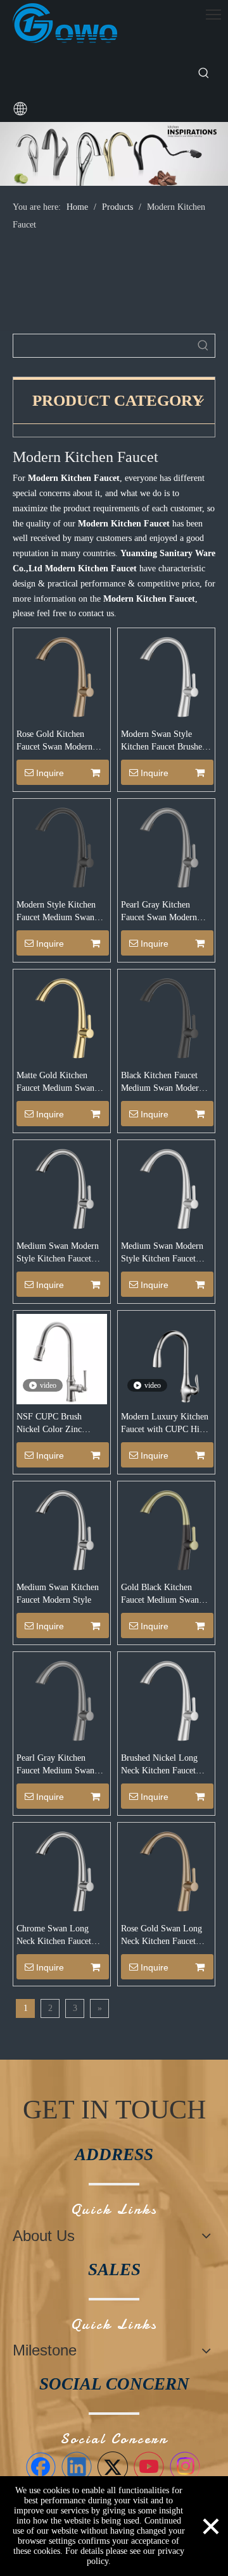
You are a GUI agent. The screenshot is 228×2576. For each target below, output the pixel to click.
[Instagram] (185, 2467)
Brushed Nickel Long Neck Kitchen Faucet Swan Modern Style (159, 1765)
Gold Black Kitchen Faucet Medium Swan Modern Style (160, 1595)
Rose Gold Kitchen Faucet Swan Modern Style (54, 741)
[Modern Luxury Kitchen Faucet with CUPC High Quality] (166, 1358)
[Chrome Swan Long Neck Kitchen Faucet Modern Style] (62, 1870)
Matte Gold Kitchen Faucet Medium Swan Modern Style (55, 1083)
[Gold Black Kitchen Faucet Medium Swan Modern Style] (166, 1529)
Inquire (50, 773)
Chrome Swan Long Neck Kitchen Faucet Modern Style (54, 1936)
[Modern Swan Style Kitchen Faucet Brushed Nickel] (166, 676)
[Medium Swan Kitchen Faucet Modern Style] (62, 1529)
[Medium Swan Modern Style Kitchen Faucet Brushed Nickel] (166, 1188)
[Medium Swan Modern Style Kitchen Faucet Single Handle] (62, 1188)
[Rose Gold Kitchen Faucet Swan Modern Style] (62, 676)
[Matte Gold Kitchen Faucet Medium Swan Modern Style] (62, 1017)
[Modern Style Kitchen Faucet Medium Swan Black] (62, 847)
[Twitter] (113, 2467)
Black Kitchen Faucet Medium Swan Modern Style (162, 1083)
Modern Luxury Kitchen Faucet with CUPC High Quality (165, 1424)
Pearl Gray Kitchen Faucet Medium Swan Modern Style (55, 1765)
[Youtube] (149, 2467)
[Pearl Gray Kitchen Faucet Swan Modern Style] (166, 847)
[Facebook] (41, 2467)
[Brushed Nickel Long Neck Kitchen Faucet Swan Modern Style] (166, 1700)
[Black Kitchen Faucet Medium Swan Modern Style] (166, 1017)
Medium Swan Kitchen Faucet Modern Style (58, 1594)
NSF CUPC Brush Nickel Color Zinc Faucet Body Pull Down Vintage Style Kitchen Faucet (60, 1424)
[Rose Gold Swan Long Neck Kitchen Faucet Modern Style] (166, 1870)
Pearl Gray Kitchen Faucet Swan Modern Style (159, 912)
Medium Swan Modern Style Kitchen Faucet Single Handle (58, 1253)
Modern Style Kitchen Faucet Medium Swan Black (56, 912)
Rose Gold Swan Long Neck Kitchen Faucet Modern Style (161, 1936)
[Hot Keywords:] (204, 73)
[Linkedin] (77, 2467)
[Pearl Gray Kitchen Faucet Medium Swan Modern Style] (62, 1700)
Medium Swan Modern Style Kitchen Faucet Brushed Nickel (162, 1253)
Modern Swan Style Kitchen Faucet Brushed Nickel (164, 741)
